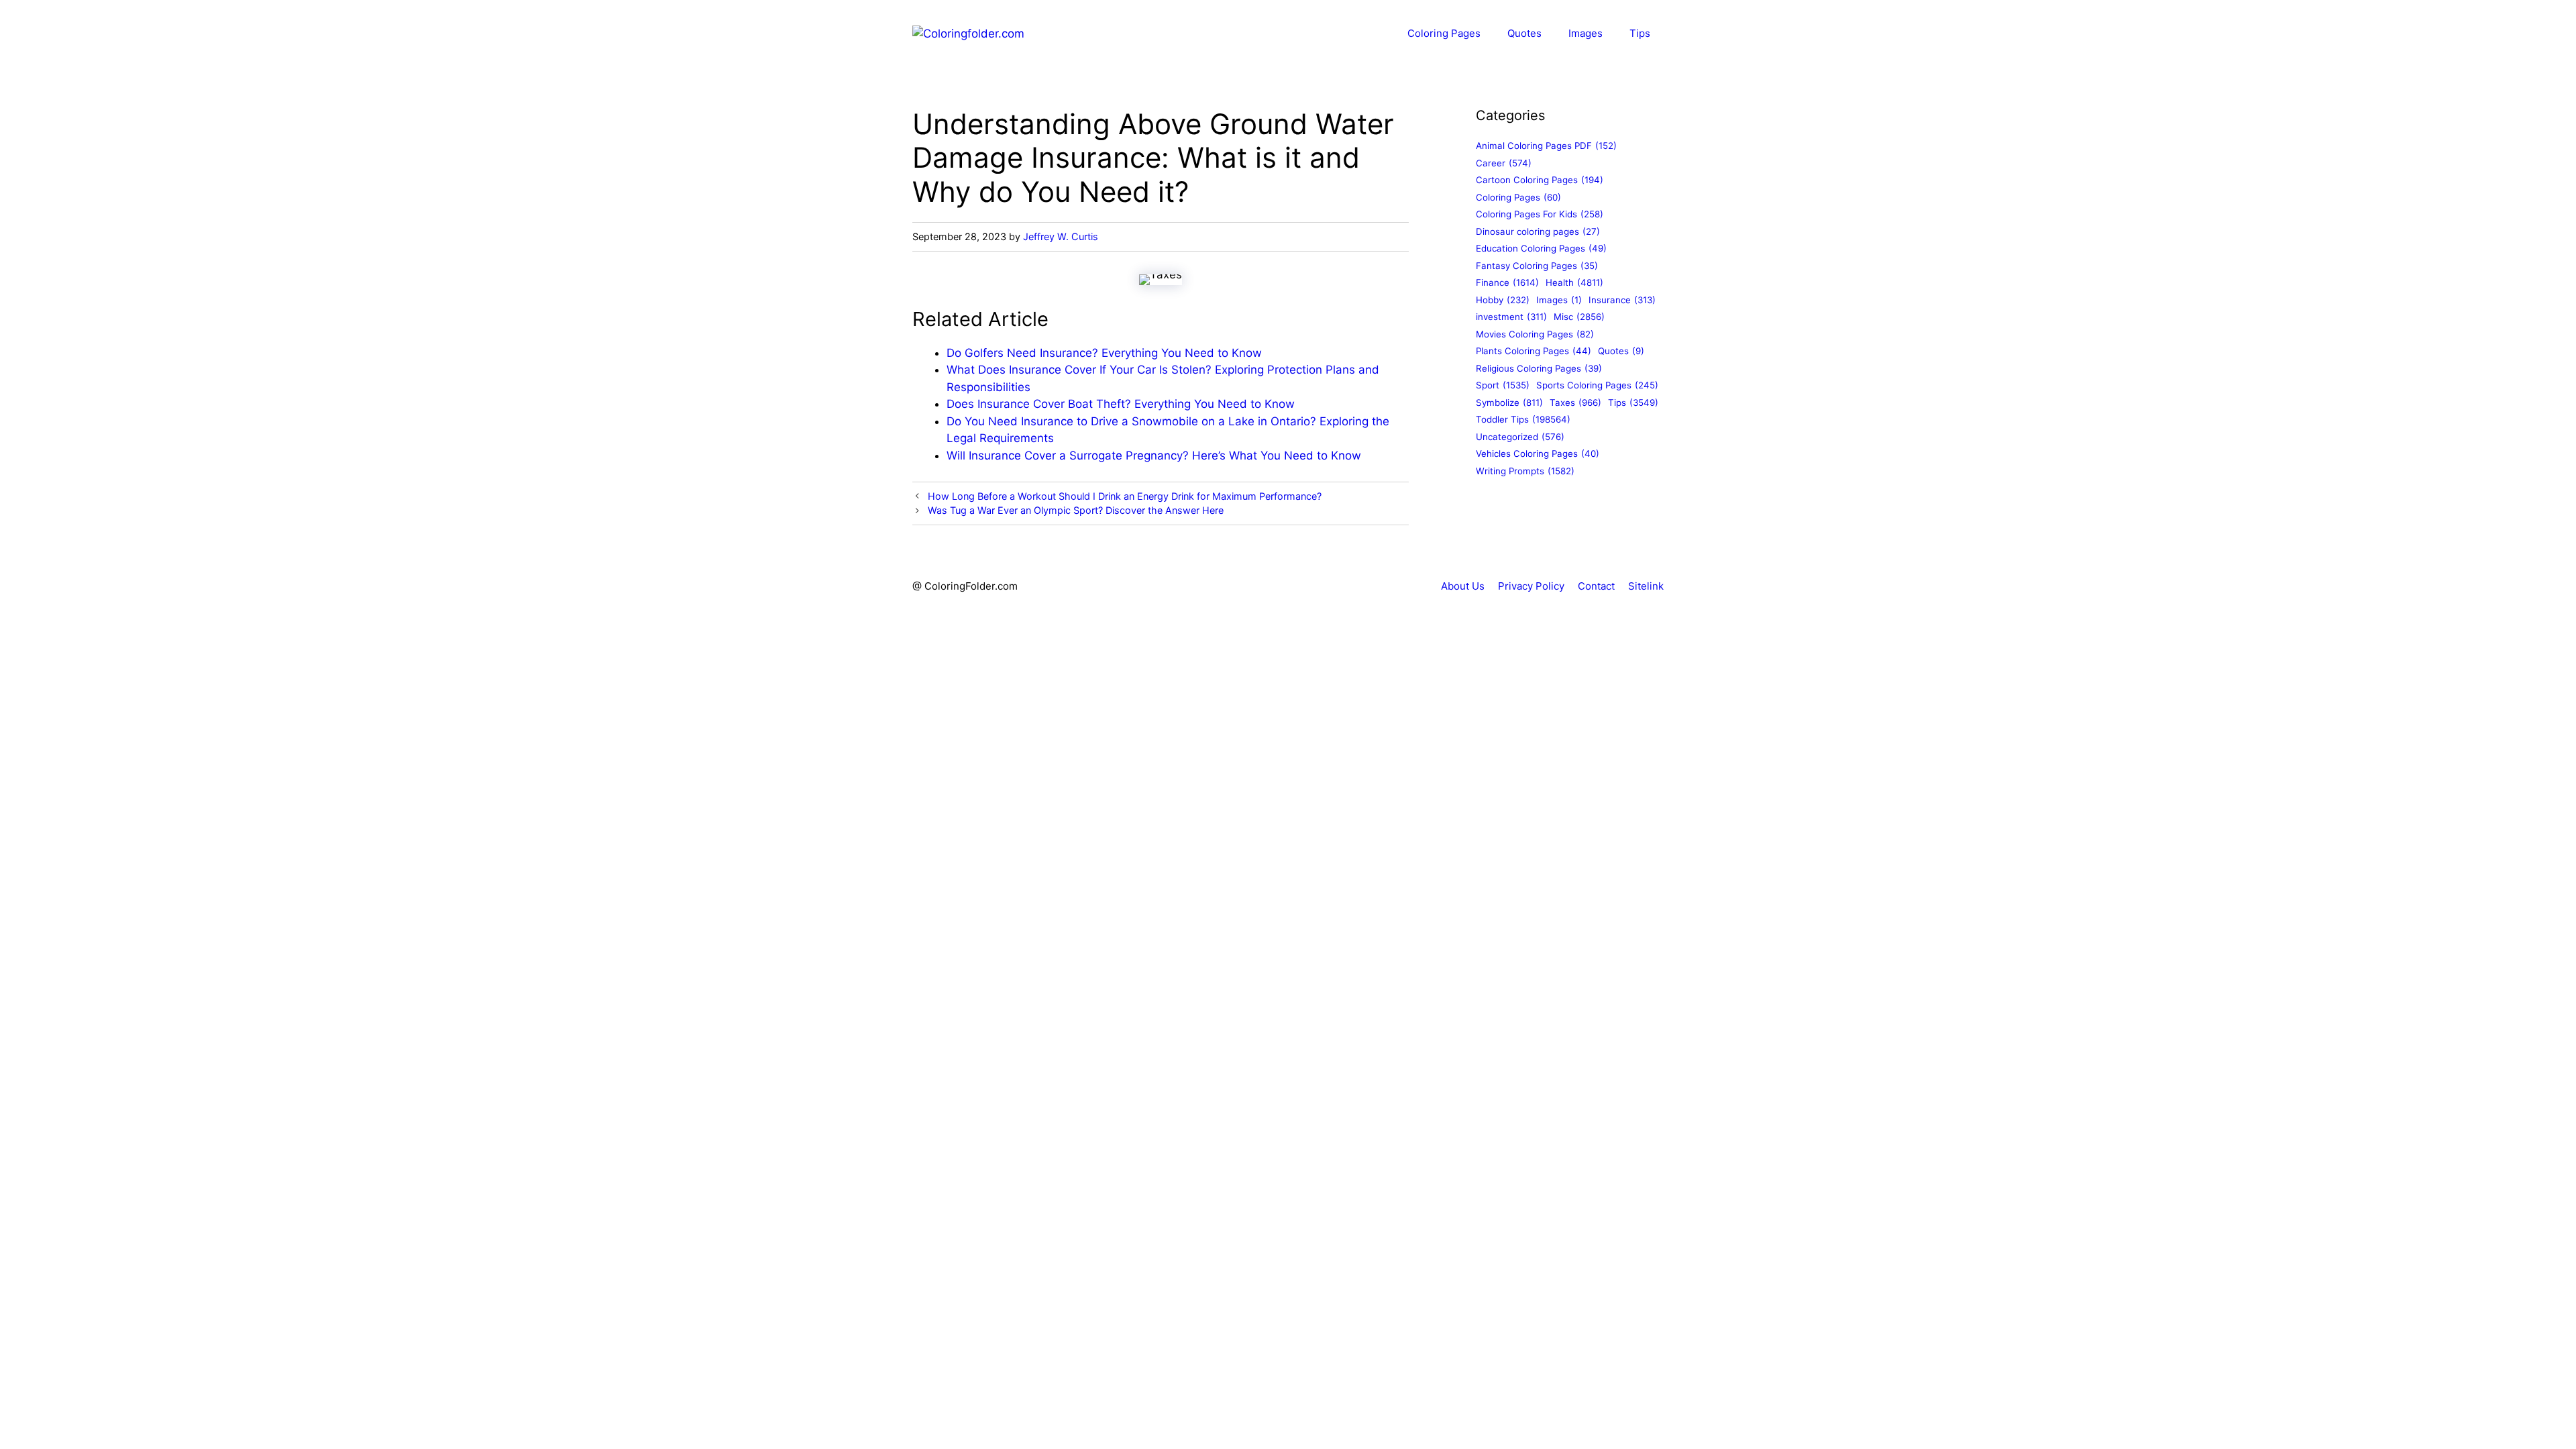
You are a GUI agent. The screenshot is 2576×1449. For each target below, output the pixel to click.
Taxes (1575, 402)
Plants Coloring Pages (1534, 351)
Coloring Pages (1444, 33)
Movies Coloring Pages (1535, 334)
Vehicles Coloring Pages (1538, 453)
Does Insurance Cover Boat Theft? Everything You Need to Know (1121, 404)
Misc (1579, 317)
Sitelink (1646, 586)
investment (1511, 317)
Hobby (1503, 300)
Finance (1507, 282)
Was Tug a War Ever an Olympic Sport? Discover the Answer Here (1076, 510)
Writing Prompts (1525, 471)
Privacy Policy (1531, 586)
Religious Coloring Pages (1539, 368)
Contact (1596, 586)
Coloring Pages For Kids (1540, 214)
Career (1504, 163)
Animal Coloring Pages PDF (1546, 146)
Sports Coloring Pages (1597, 385)
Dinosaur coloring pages (1538, 231)
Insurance (1622, 300)
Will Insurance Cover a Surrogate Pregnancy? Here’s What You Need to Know (1154, 455)
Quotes (1524, 33)
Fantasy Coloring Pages (1537, 266)
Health (1574, 282)
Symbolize (1509, 402)
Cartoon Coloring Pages (1540, 180)
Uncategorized (1520, 437)
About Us (1463, 586)
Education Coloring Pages (1541, 248)
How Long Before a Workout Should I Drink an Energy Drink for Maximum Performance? (1125, 496)
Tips (1640, 33)
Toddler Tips (1523, 419)
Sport (1503, 385)
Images (1586, 33)
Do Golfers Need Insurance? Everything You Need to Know (1104, 353)
